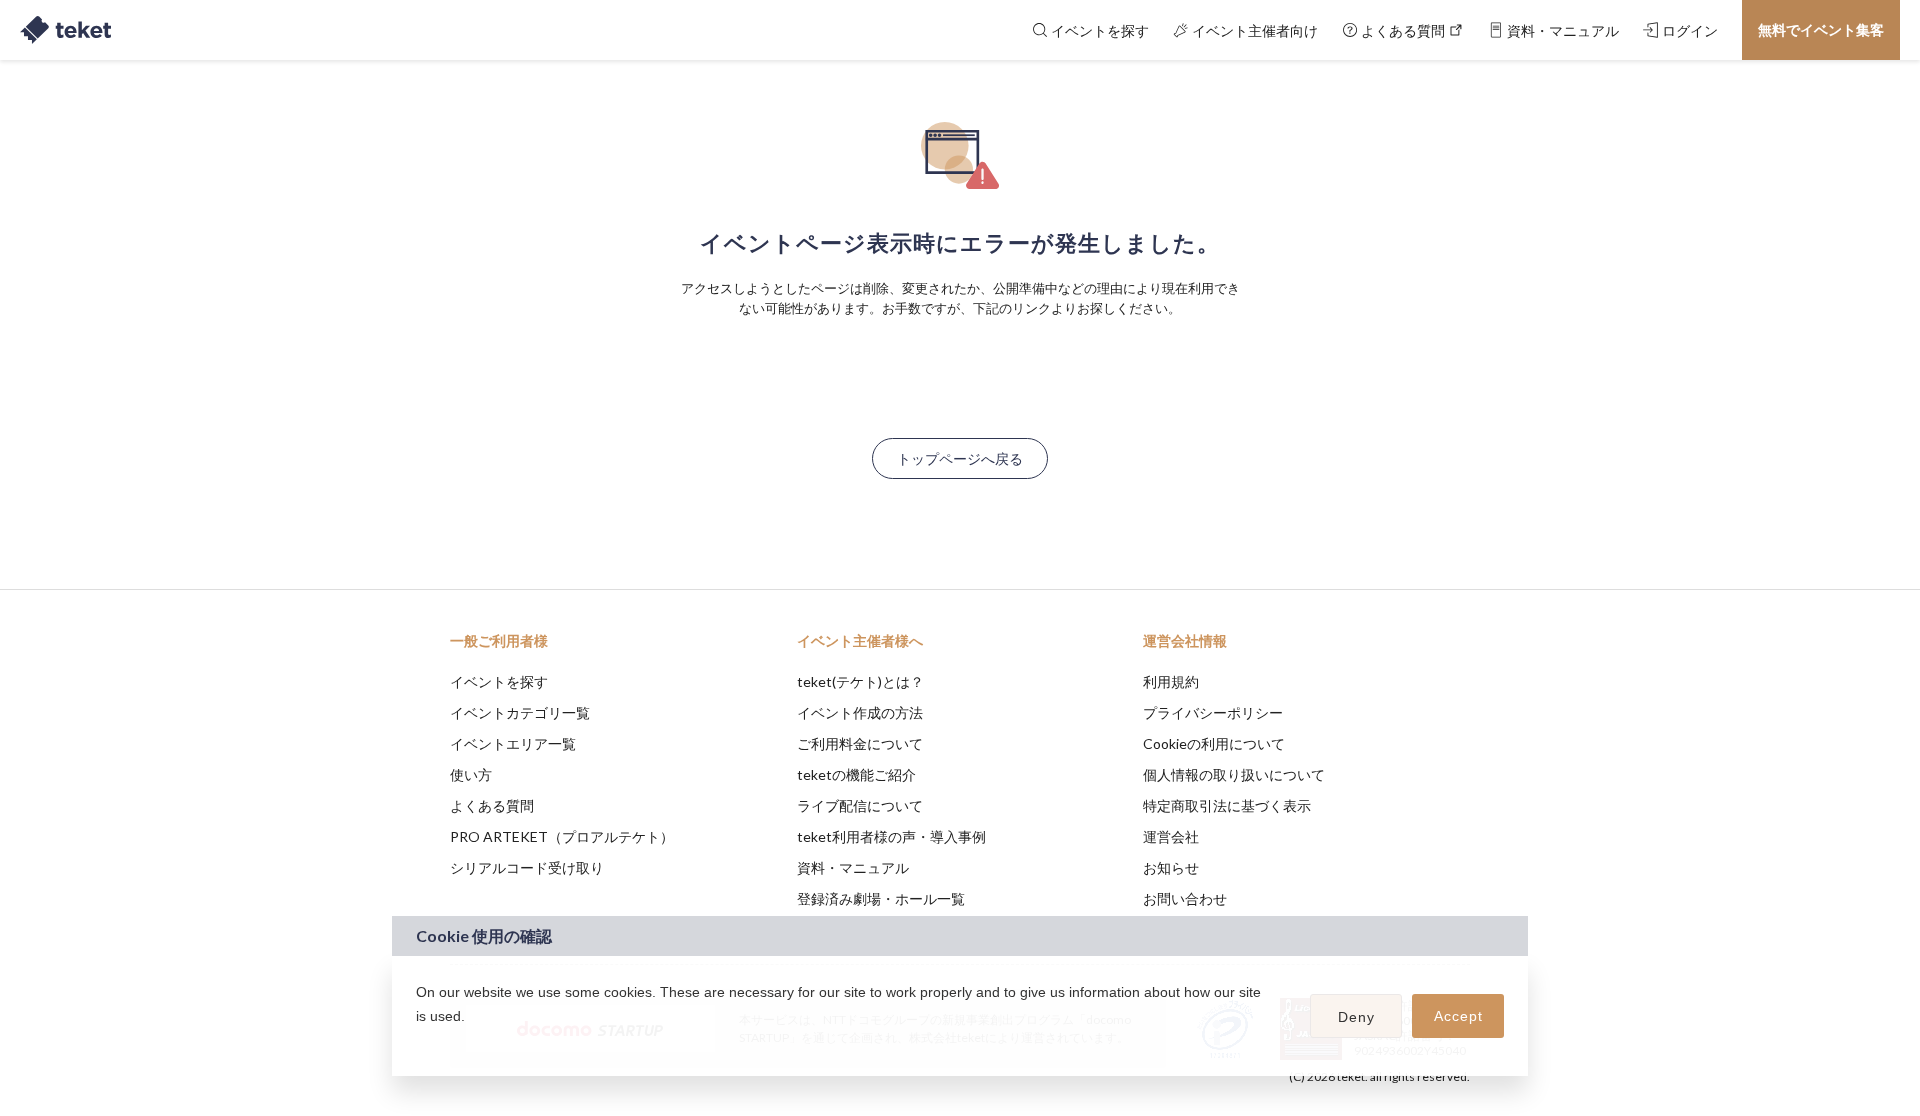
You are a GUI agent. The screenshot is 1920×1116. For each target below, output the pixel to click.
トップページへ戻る (960, 458)
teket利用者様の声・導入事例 (891, 836)
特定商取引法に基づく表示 (1227, 805)
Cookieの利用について (1214, 743)
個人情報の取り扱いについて (1234, 774)
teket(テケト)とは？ (860, 681)
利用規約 (1171, 681)
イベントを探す (499, 681)
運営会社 (1171, 836)
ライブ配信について (860, 805)
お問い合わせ (1185, 898)
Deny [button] (1356, 1017)
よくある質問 (492, 805)
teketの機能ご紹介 (856, 774)
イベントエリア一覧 (513, 743)
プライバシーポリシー (1213, 712)
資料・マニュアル (853, 867)
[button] (419, 1042)
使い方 (471, 774)
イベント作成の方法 (860, 712)
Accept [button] (1458, 1016)
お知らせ (1171, 867)
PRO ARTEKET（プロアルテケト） (562, 836)
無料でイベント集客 (1821, 29)
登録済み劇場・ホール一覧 (881, 898)
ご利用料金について (860, 743)
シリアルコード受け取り (527, 867)
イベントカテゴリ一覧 (520, 712)
